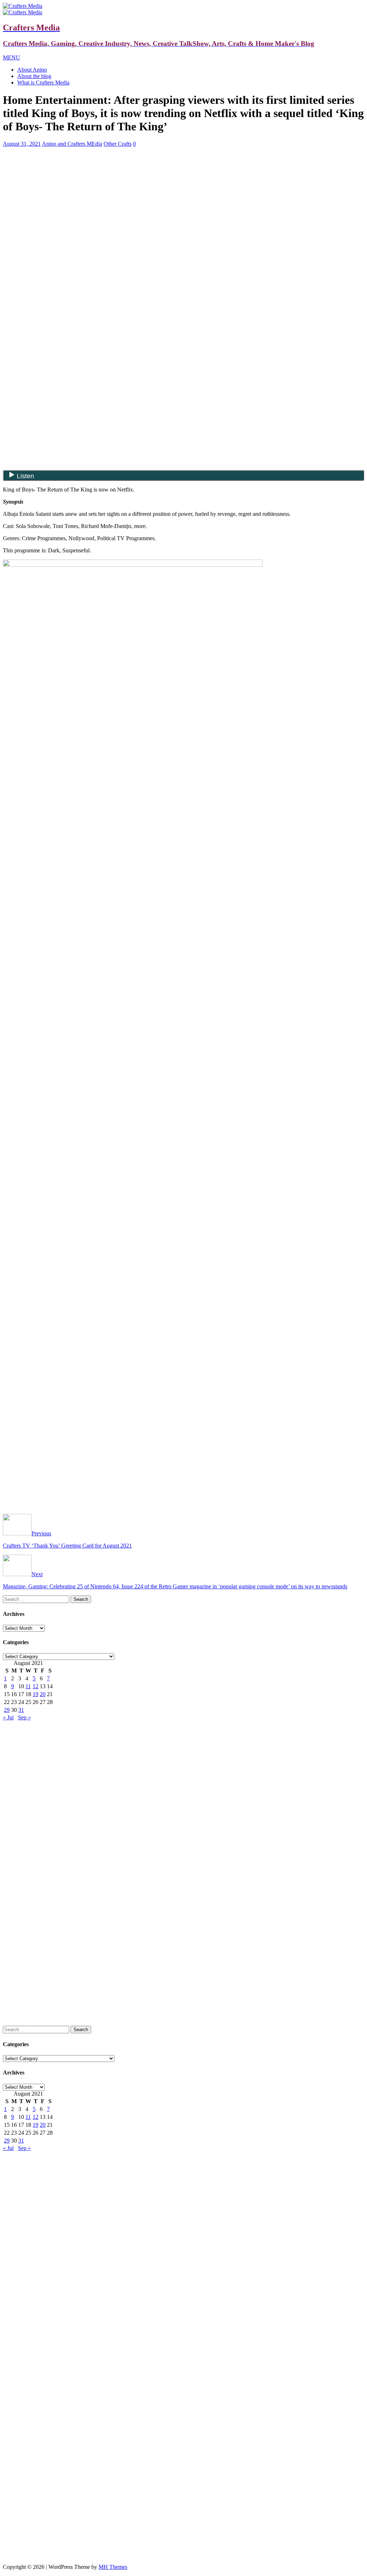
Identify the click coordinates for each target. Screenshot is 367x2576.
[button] (11, 57)
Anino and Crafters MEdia (72, 144)
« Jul (8, 1717)
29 (7, 1710)
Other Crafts (118, 144)
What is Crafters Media (43, 83)
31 (21, 1710)
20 (43, 1694)
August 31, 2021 (22, 144)
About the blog (34, 76)
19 (35, 1694)
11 (28, 1686)
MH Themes (113, 2567)
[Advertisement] (183, 203)
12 (35, 1686)
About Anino (32, 70)
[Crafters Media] (23, 6)
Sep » (24, 1717)
